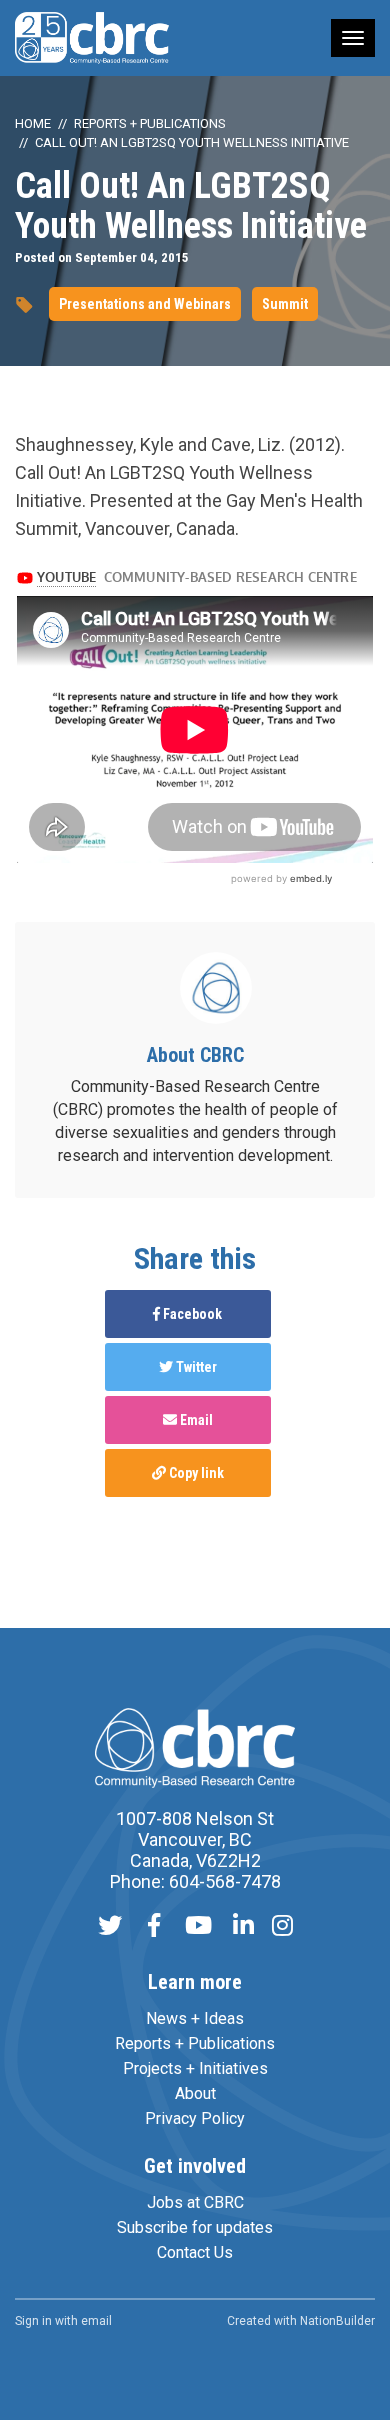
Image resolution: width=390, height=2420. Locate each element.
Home (33, 123)
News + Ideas (195, 2018)
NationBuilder (337, 2321)
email (96, 2321)
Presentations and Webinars (145, 304)
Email (195, 1420)
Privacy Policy (195, 2118)
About (195, 2093)
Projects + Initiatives (195, 2068)
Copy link (195, 1473)
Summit (285, 304)
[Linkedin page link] (243, 1927)
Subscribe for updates (195, 2227)
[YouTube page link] (198, 1927)
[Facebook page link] (154, 1927)
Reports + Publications (150, 123)
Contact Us (195, 2252)
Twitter (195, 1367)
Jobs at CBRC (195, 2202)
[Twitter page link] (110, 1927)
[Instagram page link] (282, 1927)
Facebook (191, 1314)
